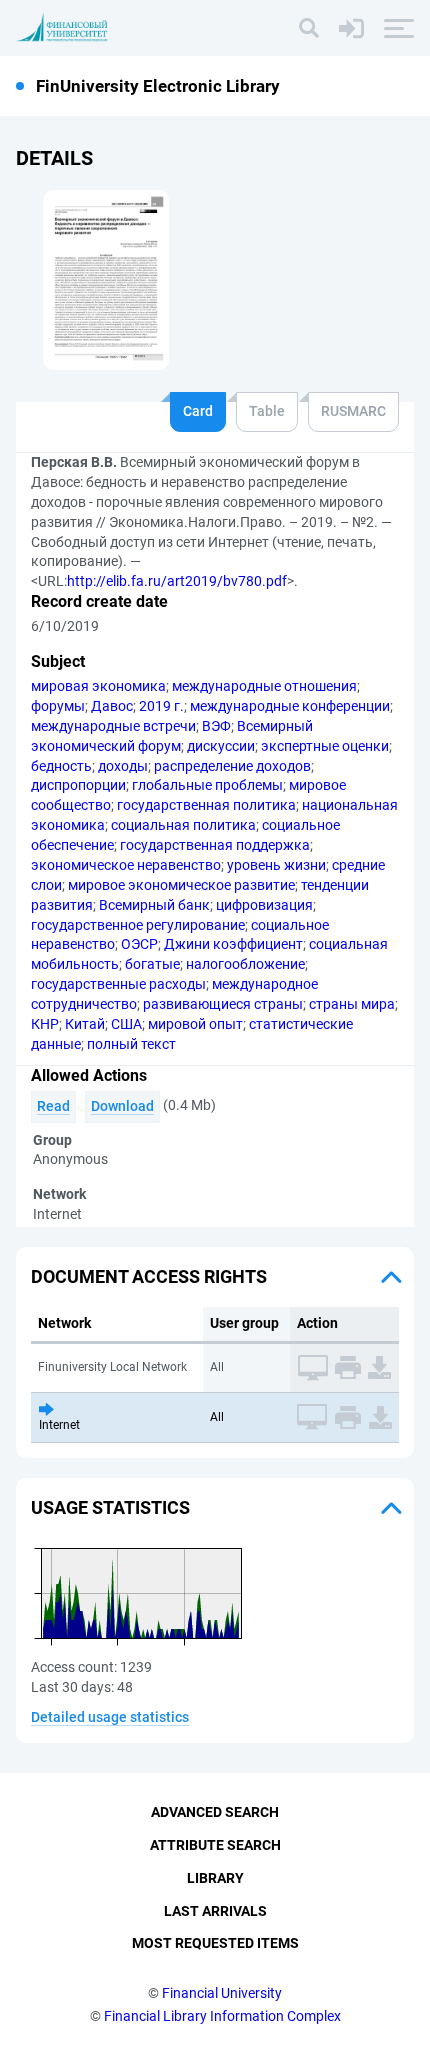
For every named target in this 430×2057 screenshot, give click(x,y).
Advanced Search (215, 1812)
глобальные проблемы (207, 785)
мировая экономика (98, 686)
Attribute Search (215, 1845)
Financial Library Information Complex (222, 2016)
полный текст (131, 1044)
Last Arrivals (215, 1911)
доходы (123, 766)
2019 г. (161, 706)
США (126, 1024)
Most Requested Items (215, 1943)
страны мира (352, 1004)
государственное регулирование (138, 925)
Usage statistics (110, 1507)
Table (267, 411)
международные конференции (290, 706)
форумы (58, 706)
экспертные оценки (325, 746)
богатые (152, 964)
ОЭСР (139, 944)
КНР (45, 1024)
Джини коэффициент (233, 944)
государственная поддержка (215, 845)
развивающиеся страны (223, 1004)
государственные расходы (118, 984)
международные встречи (113, 726)
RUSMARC (353, 411)
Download (122, 1106)
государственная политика (206, 805)
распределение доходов (232, 766)
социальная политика (183, 825)
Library (215, 1878)
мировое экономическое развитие (181, 885)
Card (198, 411)
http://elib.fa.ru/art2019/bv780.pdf (177, 581)
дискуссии (221, 746)
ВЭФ (216, 726)
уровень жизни (276, 865)
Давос (112, 706)
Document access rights (149, 1276)
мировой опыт (195, 1024)
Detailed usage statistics (110, 1717)
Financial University (222, 1993)
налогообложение (245, 964)
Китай (85, 1024)
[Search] (309, 28)
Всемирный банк (154, 905)
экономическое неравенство (126, 865)
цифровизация (264, 905)
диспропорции (78, 785)
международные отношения (264, 686)
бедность (61, 766)
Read (53, 1106)
